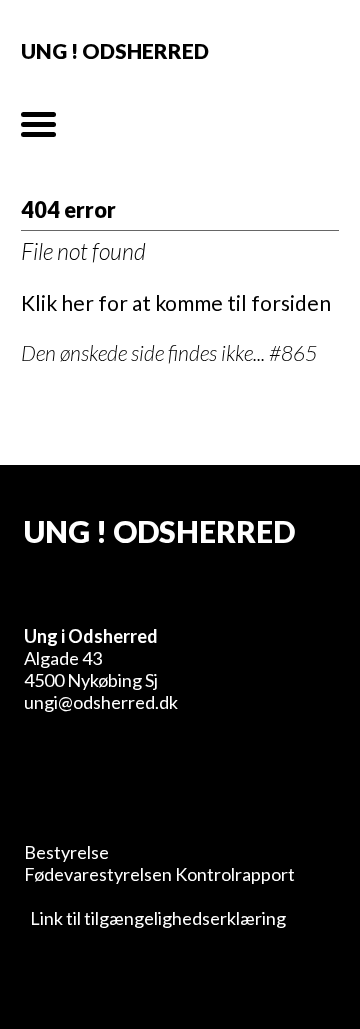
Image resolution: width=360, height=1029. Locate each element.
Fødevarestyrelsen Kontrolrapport (159, 874)
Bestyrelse (66, 852)
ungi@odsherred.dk (101, 702)
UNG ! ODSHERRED (115, 50)
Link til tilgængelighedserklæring (155, 918)
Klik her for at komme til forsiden (176, 302)
